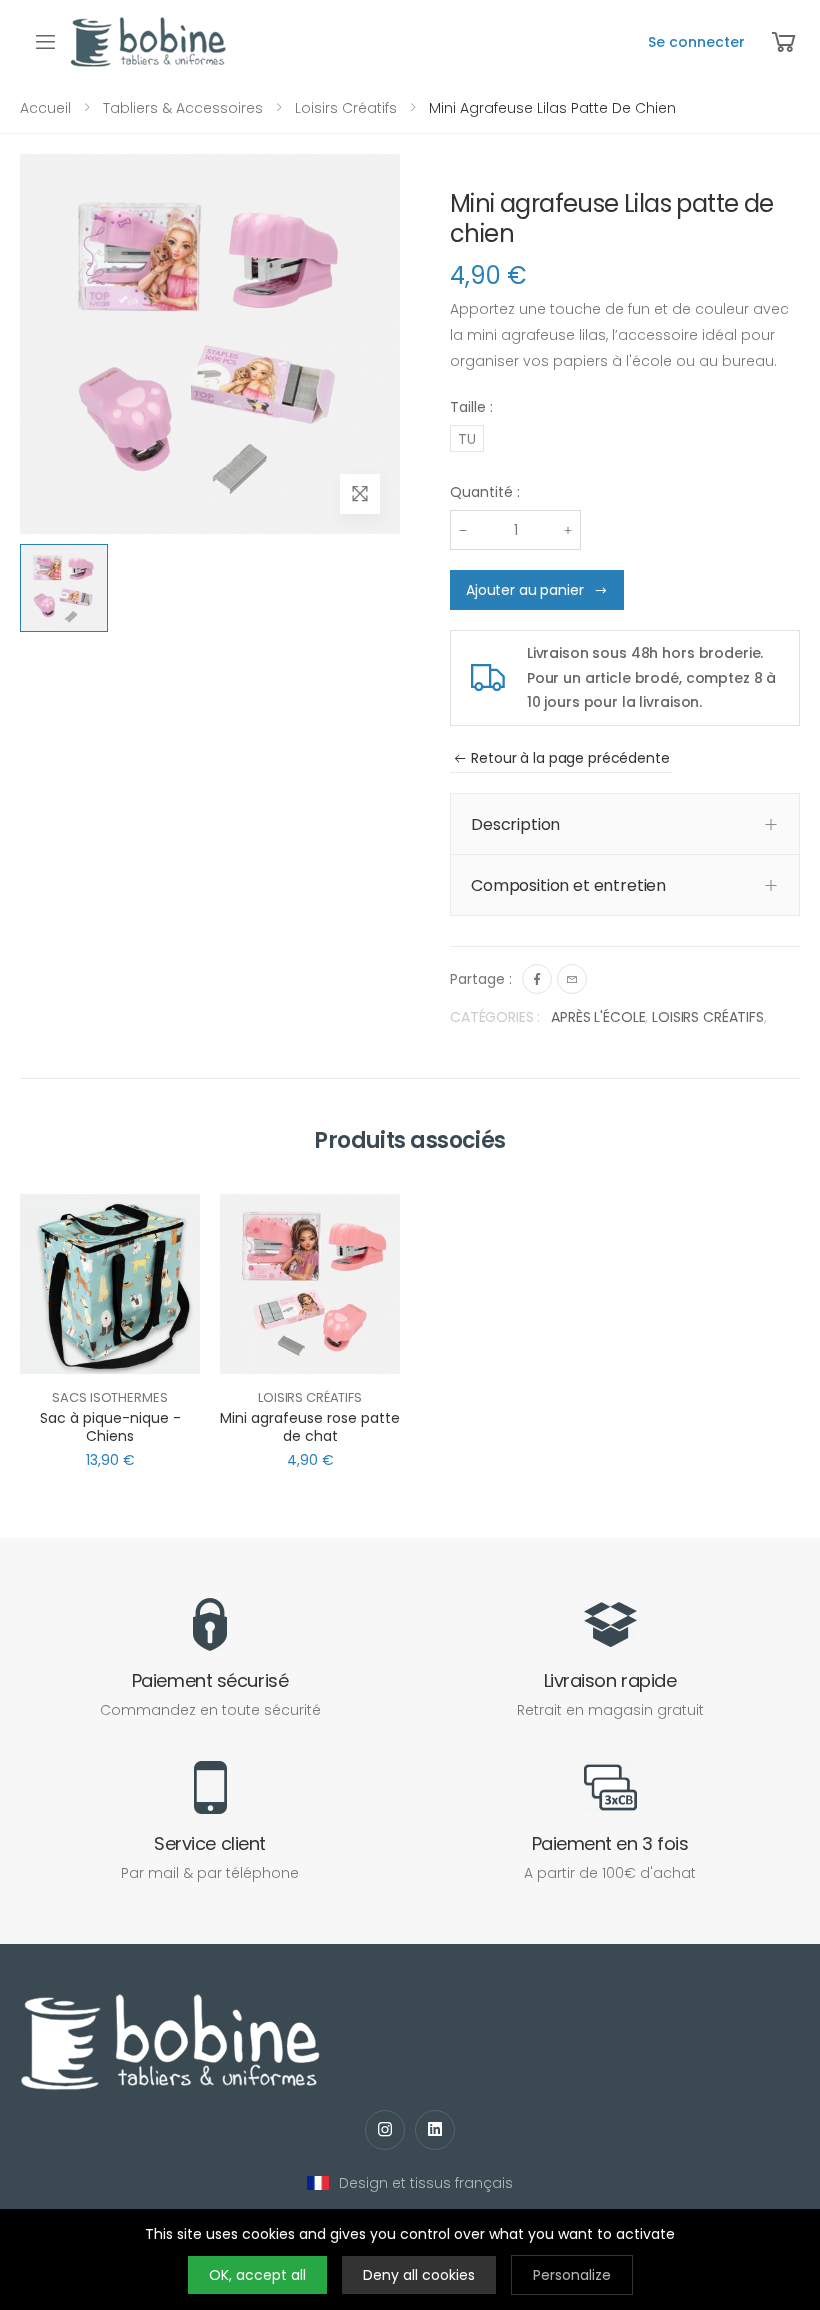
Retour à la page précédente (570, 758)
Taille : (471, 407)
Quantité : (485, 492)
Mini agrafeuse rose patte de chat (310, 1427)
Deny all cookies (419, 2275)
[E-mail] (572, 979)
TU (467, 439)
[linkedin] (435, 2130)
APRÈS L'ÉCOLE (598, 1017)
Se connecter (696, 42)
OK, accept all (257, 2275)
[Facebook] (537, 979)
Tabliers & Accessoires (183, 108)
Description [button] (515, 824)
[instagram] (385, 2130)
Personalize (572, 2275)
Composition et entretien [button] (568, 885)
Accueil (45, 108)
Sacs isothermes (109, 1397)
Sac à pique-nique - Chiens (110, 1427)
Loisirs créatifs (346, 108)
